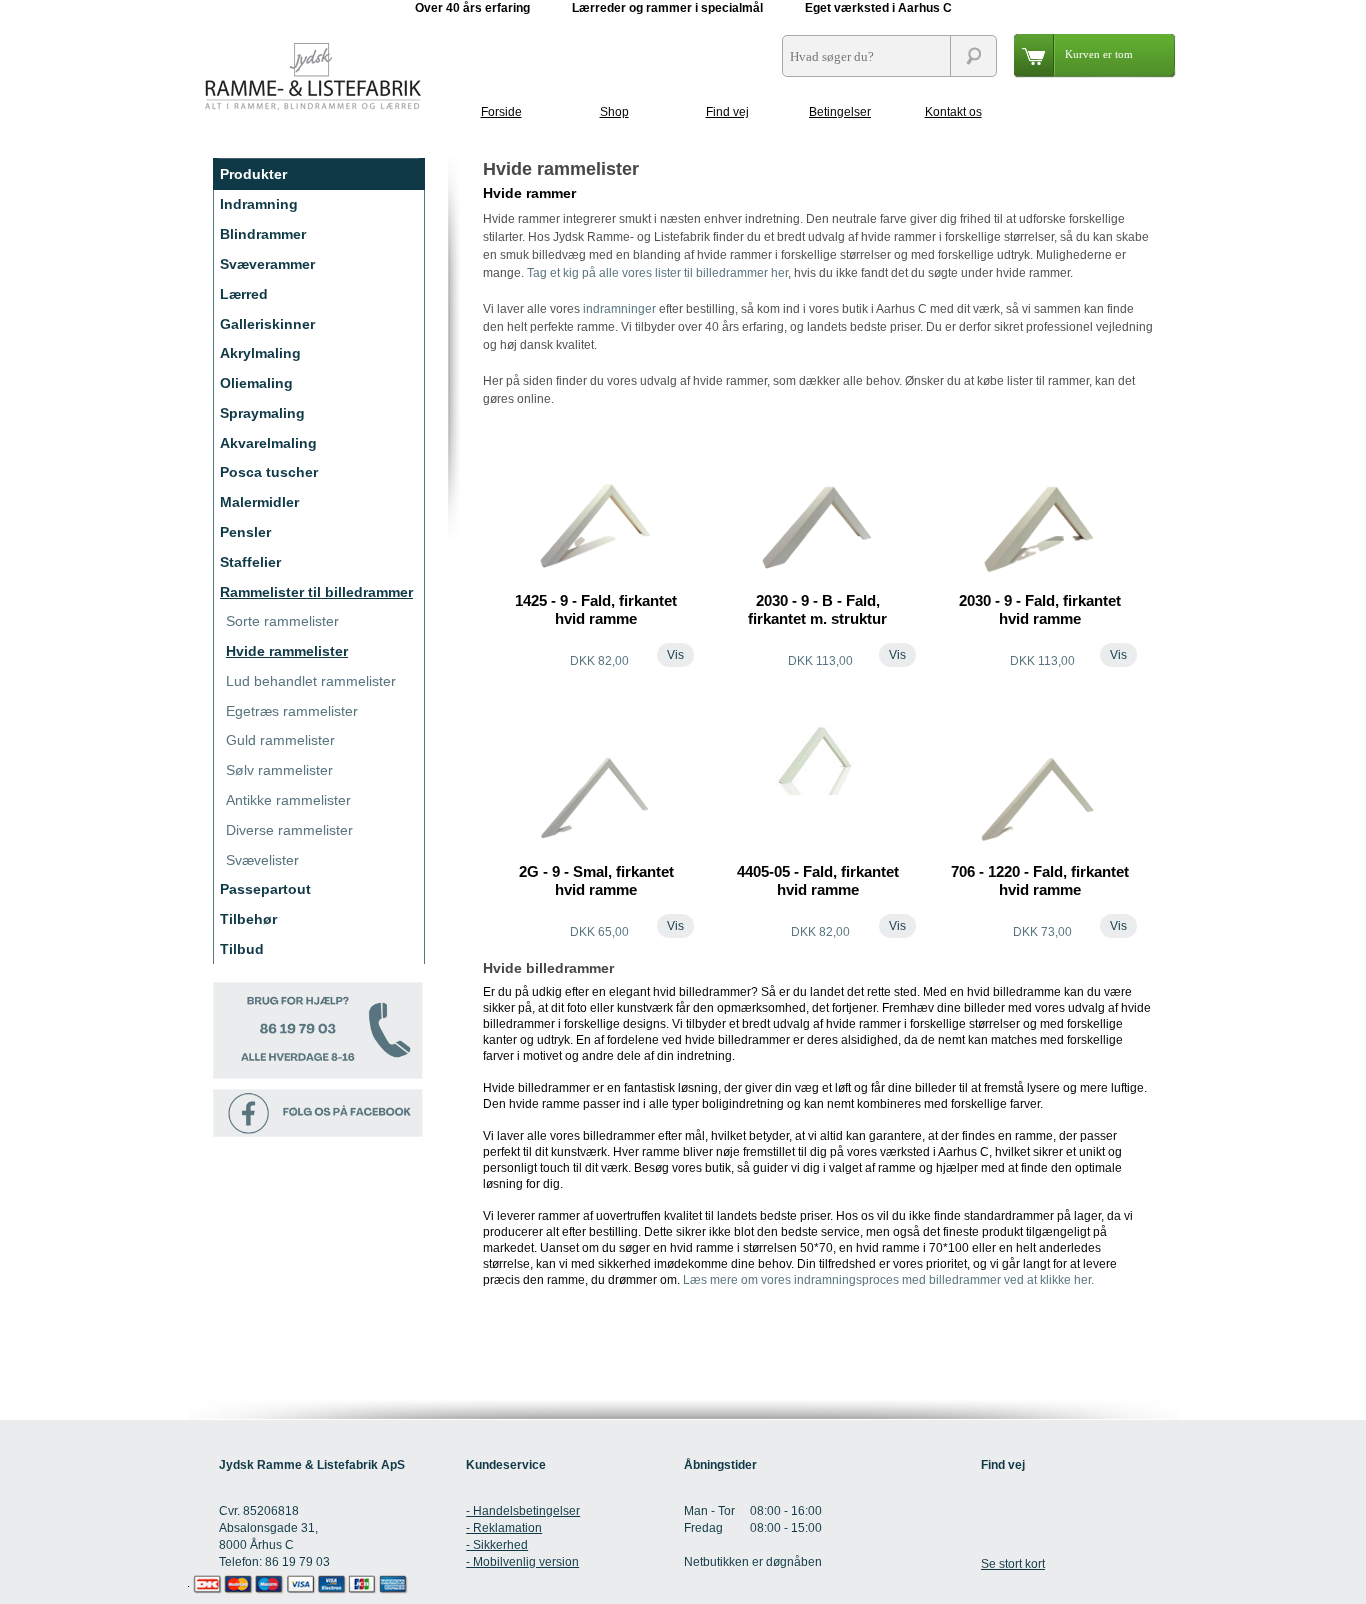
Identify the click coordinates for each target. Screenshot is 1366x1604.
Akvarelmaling (268, 443)
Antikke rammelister (288, 800)
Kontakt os (953, 112)
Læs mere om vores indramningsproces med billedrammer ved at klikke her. (888, 1280)
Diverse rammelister (289, 830)
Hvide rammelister (287, 651)
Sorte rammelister (282, 621)
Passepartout (265, 889)
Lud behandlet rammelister (311, 681)
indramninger (619, 309)
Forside (501, 112)
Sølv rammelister (279, 770)
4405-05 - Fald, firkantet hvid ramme (818, 880)
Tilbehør (248, 919)
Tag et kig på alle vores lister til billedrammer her (657, 273)
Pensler (245, 532)
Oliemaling (256, 383)
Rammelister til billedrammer (316, 592)
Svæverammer (267, 264)
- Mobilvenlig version (522, 1562)
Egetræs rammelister (292, 711)
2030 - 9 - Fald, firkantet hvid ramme (1040, 609)
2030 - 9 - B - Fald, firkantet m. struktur (817, 609)
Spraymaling (262, 413)
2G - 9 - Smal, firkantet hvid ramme (596, 880)
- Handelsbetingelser (523, 1511)
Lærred (244, 294)
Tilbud (242, 949)
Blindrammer (263, 234)
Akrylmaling (260, 353)
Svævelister (262, 860)
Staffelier (250, 562)
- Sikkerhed (497, 1545)
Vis (675, 655)
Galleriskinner (267, 324)
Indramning (259, 204)
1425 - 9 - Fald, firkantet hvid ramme (596, 609)
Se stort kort (1013, 1564)
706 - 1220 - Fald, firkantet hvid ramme (1040, 880)
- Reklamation (504, 1528)
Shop (614, 112)
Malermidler (259, 502)
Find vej (727, 112)
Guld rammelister (280, 740)
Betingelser (840, 112)
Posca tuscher (269, 472)
